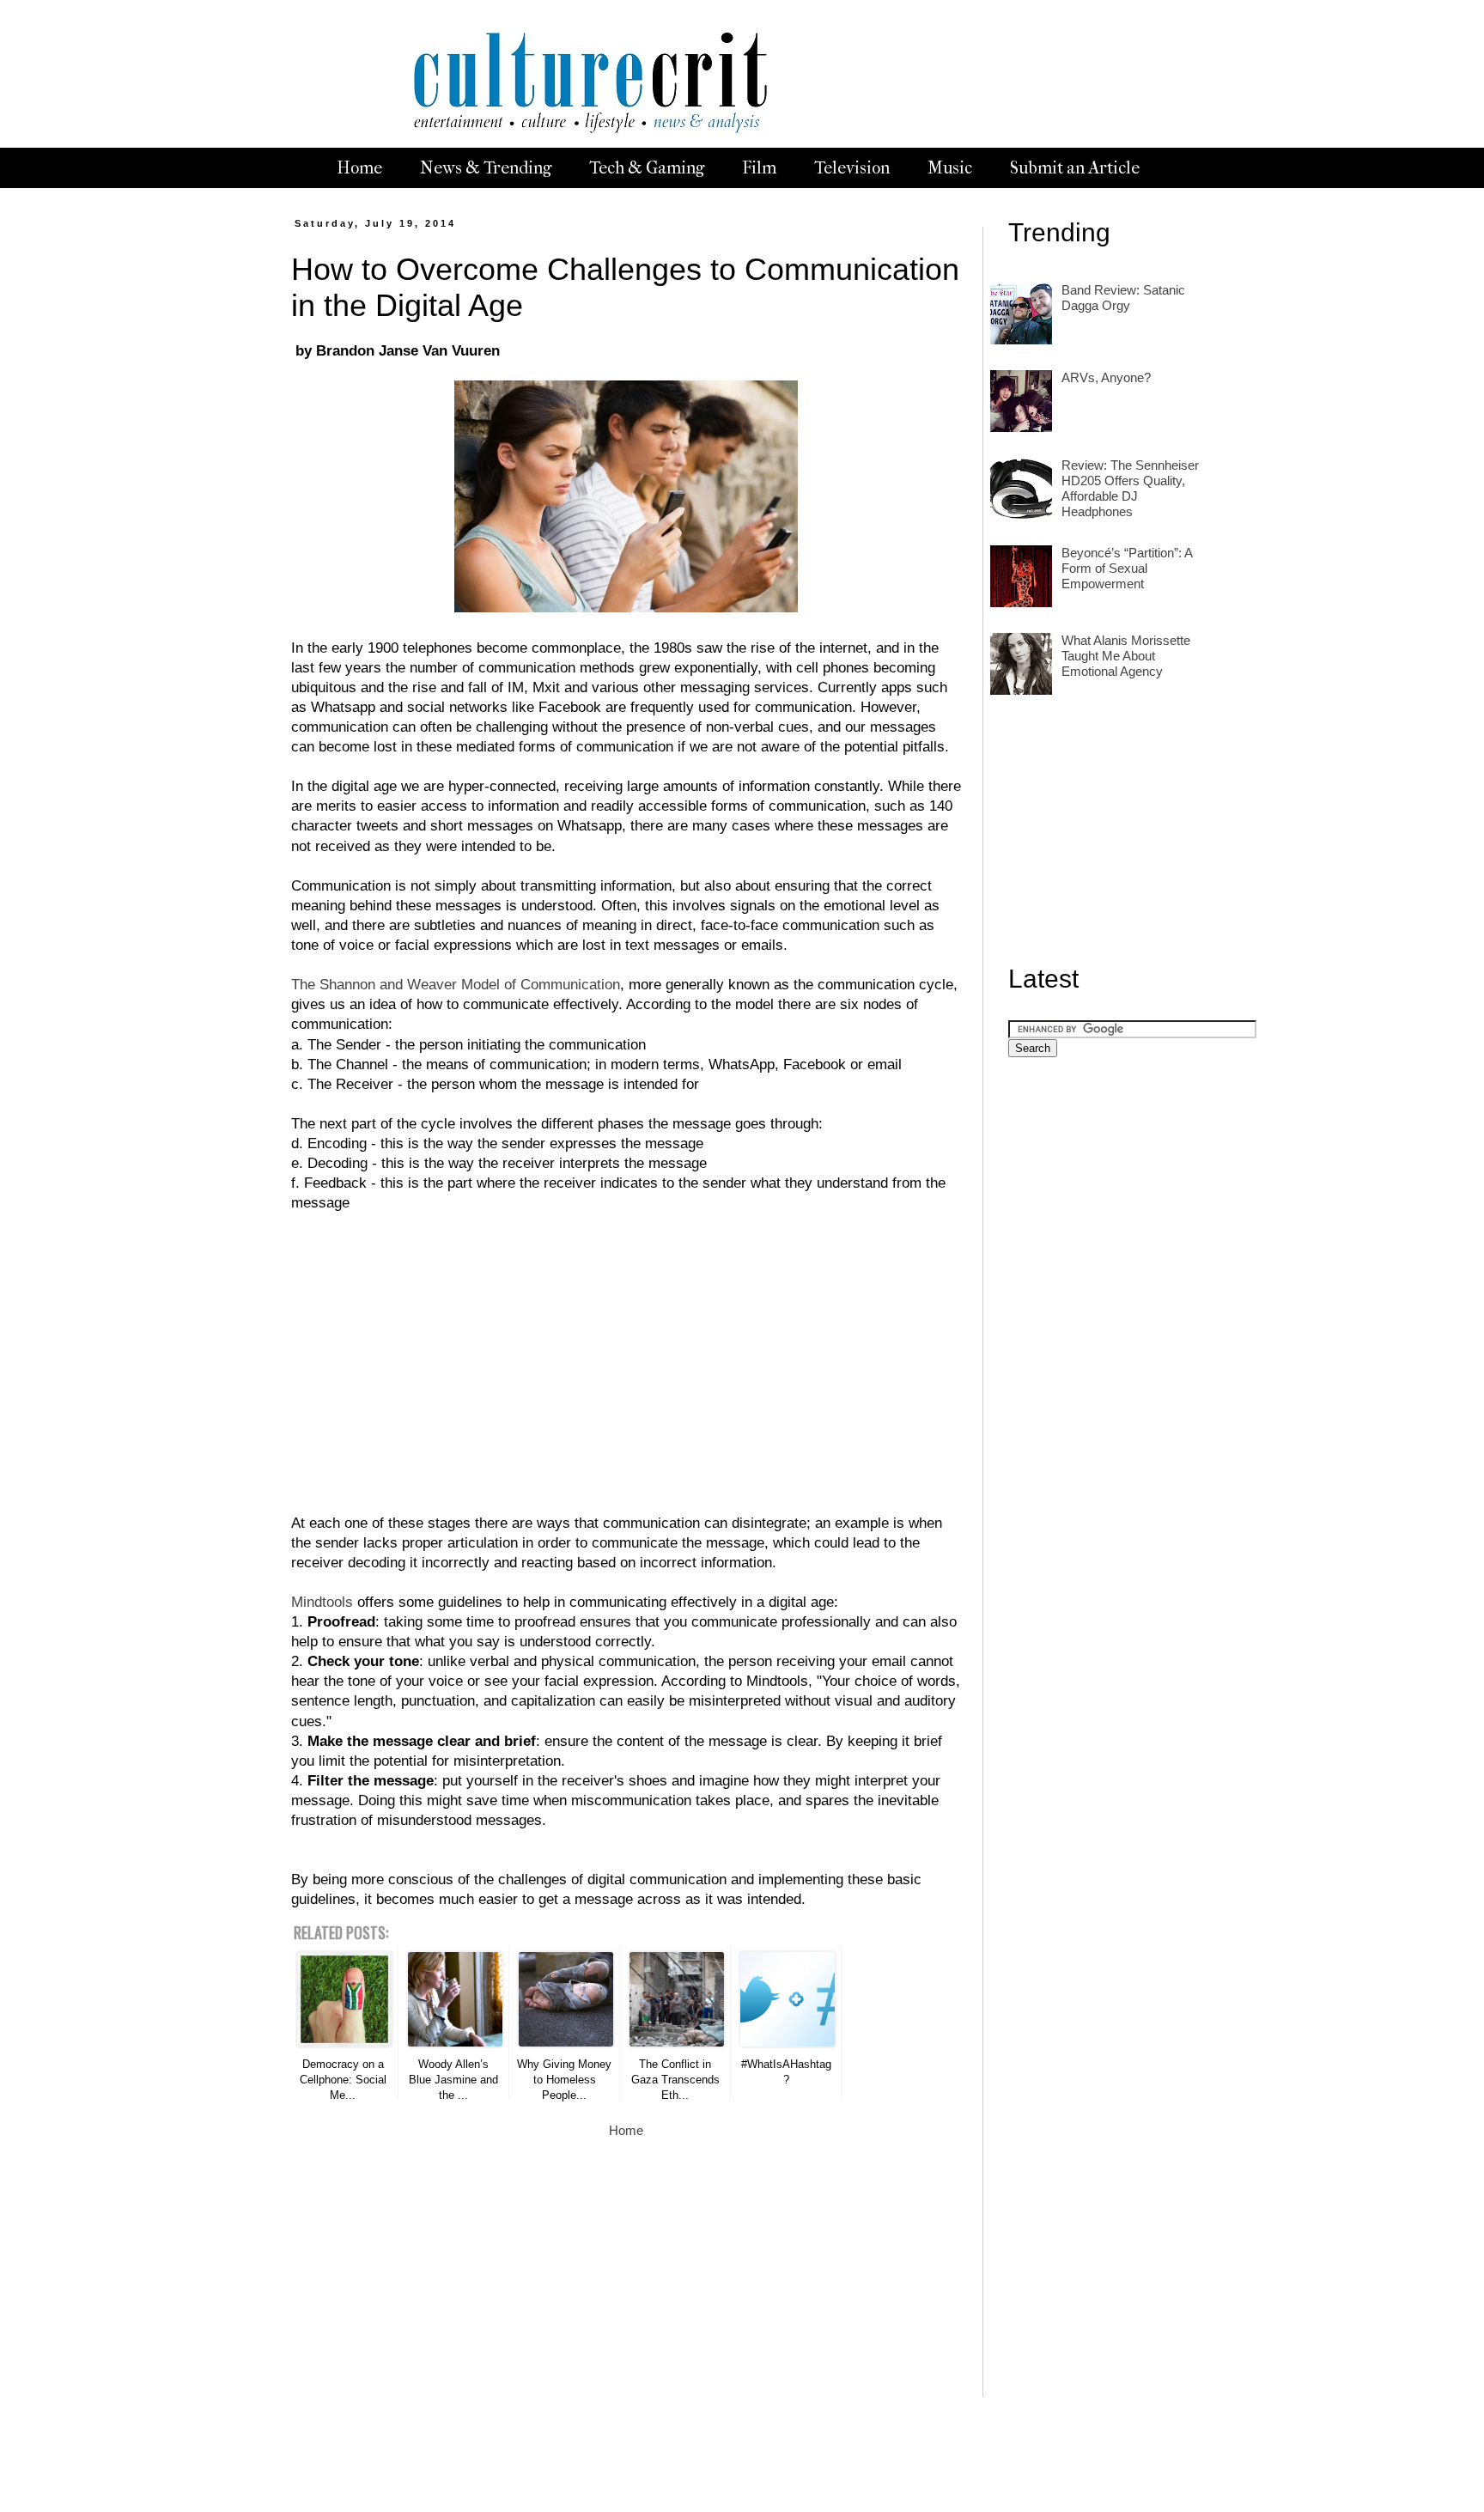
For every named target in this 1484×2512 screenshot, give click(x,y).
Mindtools (322, 1602)
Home (359, 168)
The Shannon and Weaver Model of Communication (456, 984)
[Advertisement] (626, 1353)
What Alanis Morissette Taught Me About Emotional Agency (1126, 656)
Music (950, 168)
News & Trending (486, 168)
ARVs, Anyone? (1106, 377)
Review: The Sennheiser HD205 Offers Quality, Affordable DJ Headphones (1130, 488)
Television (852, 168)
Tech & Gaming (647, 168)
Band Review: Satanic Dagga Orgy (1123, 298)
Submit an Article (1075, 168)
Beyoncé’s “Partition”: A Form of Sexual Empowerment (1127, 568)
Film (759, 168)
